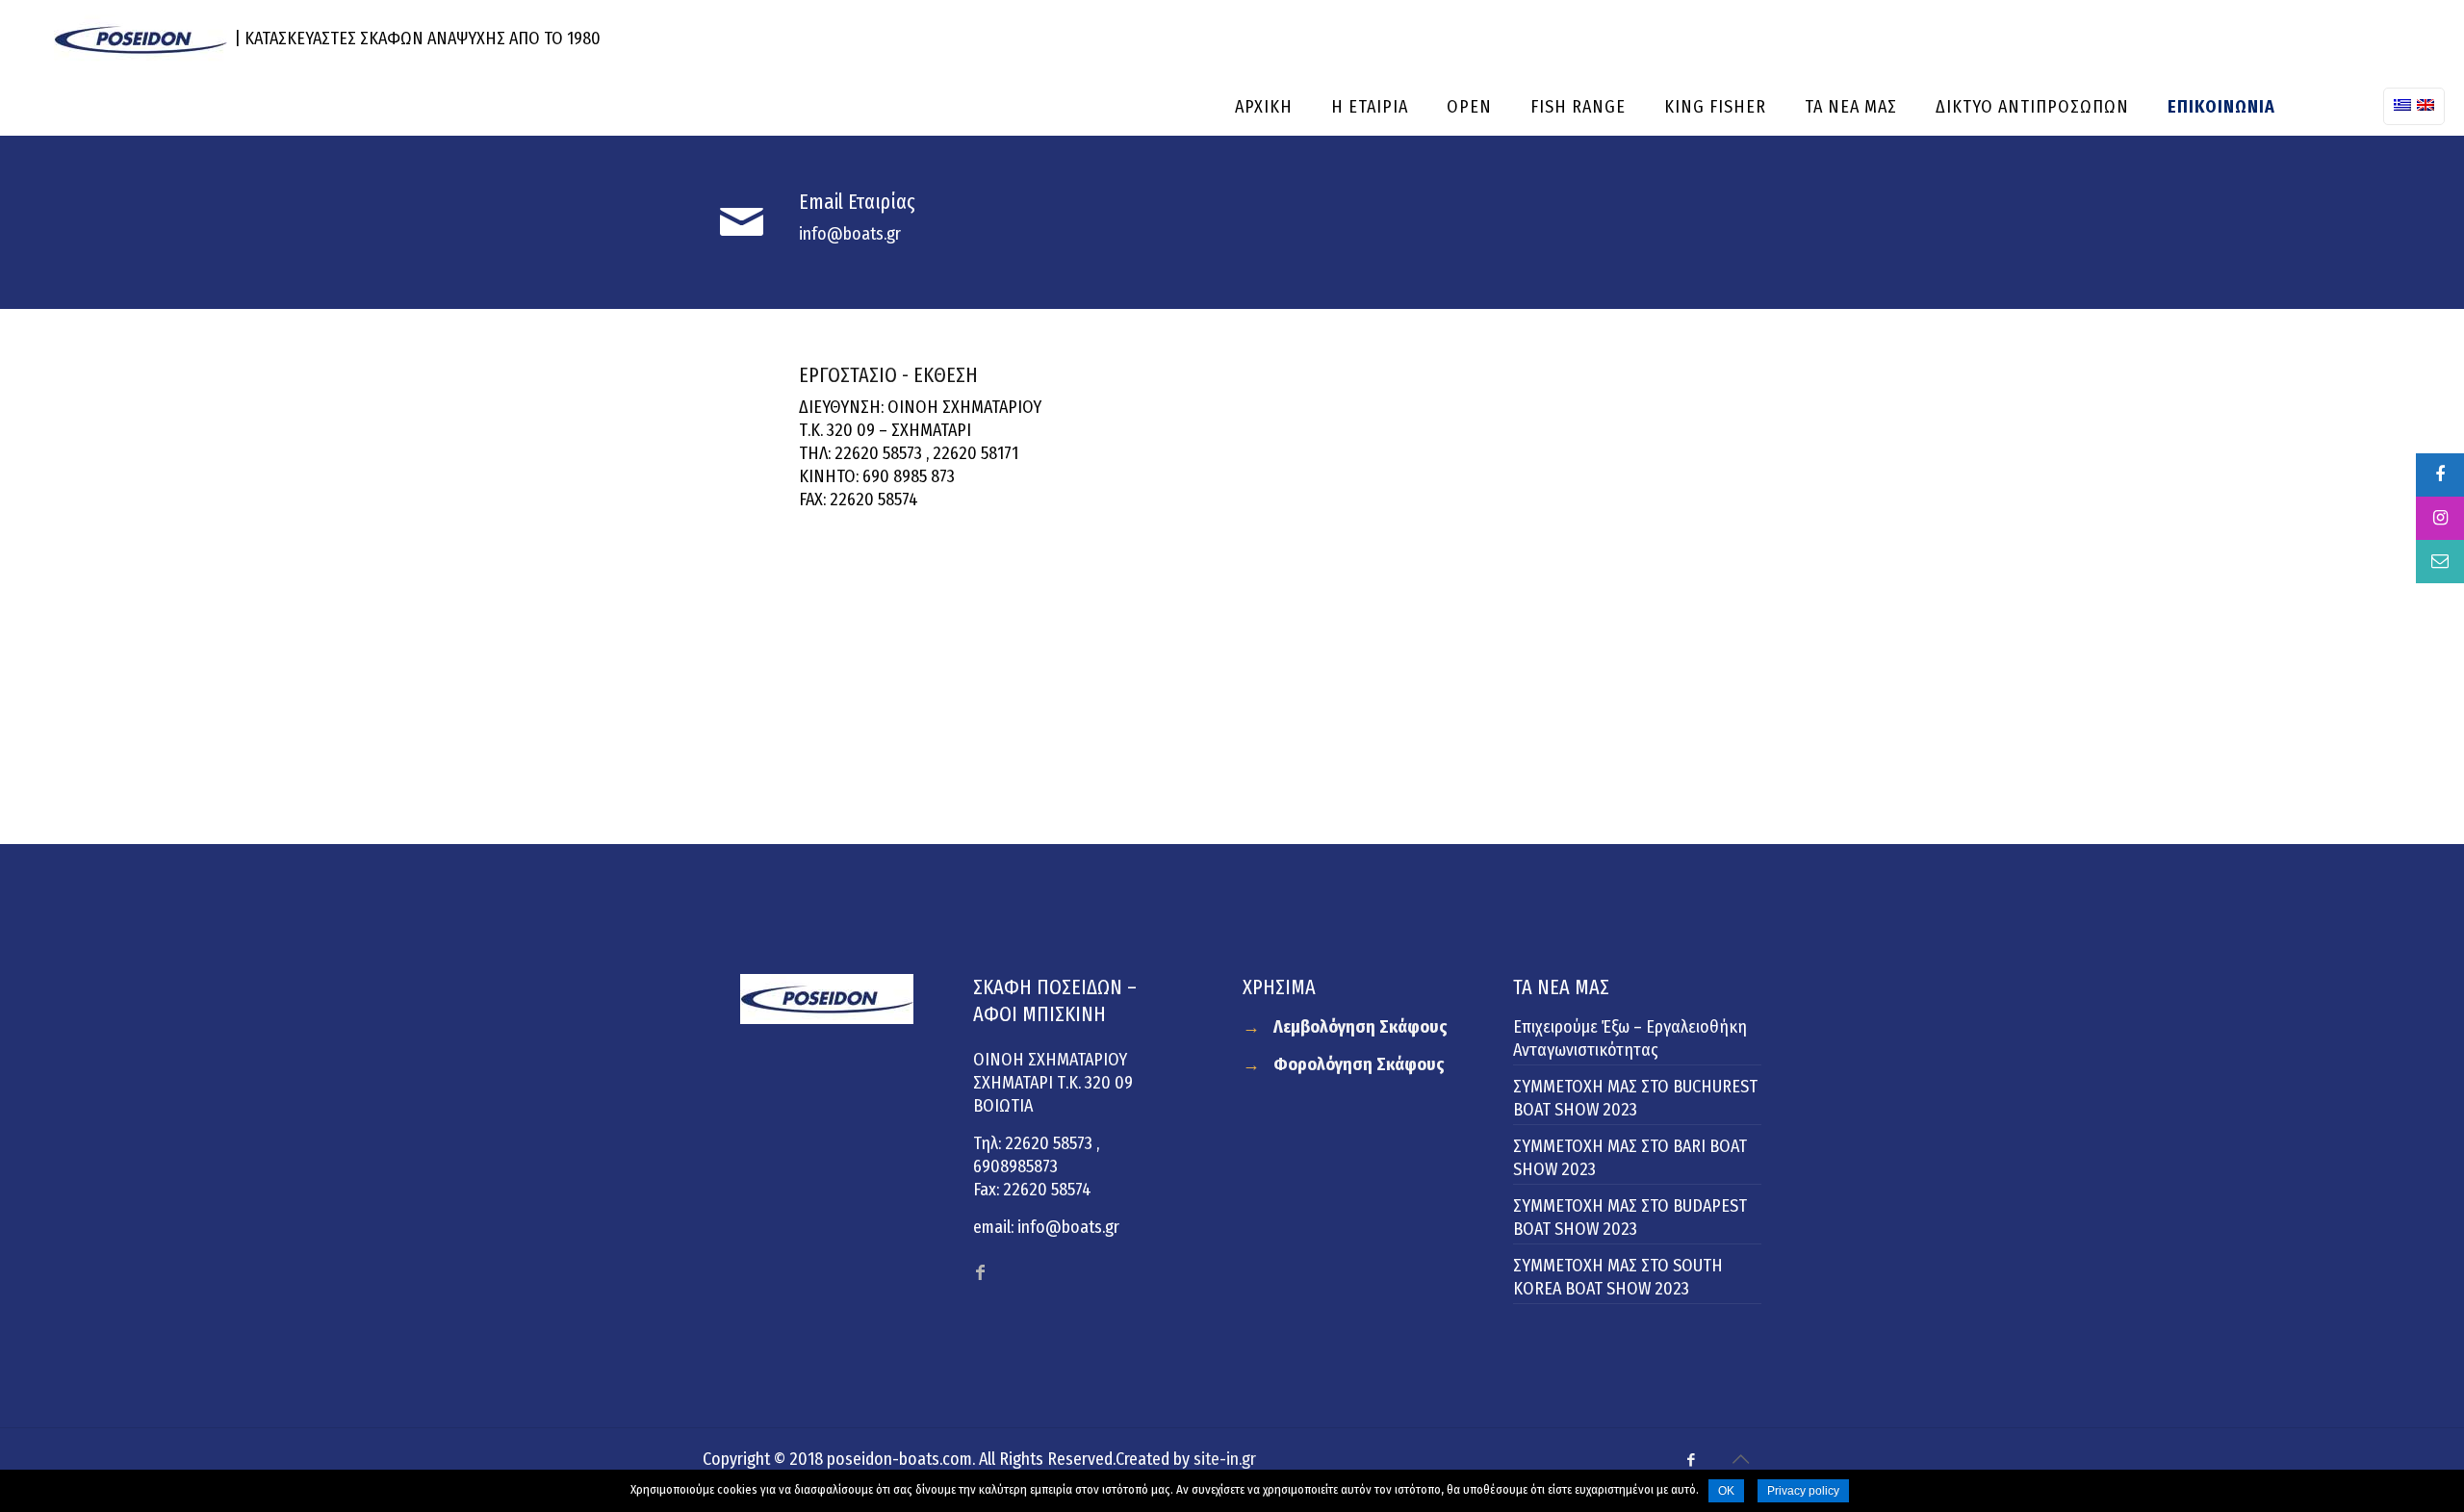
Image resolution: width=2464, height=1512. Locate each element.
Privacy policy (1803, 1491)
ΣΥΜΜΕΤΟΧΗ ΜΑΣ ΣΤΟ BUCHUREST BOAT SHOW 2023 (1635, 1098)
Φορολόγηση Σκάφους (1359, 1064)
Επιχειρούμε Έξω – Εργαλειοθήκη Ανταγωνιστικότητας (1630, 1038)
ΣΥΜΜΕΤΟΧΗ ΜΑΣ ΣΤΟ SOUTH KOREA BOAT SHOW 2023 (1618, 1277)
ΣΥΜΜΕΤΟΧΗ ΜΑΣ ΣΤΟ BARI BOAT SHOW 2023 (1630, 1158)
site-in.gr (1225, 1459)
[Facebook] (1692, 1460)
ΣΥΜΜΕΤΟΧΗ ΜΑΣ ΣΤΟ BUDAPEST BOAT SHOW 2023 (1630, 1217)
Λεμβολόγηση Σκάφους (1360, 1027)
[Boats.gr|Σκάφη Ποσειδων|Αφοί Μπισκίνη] (141, 38)
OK (1726, 1491)
